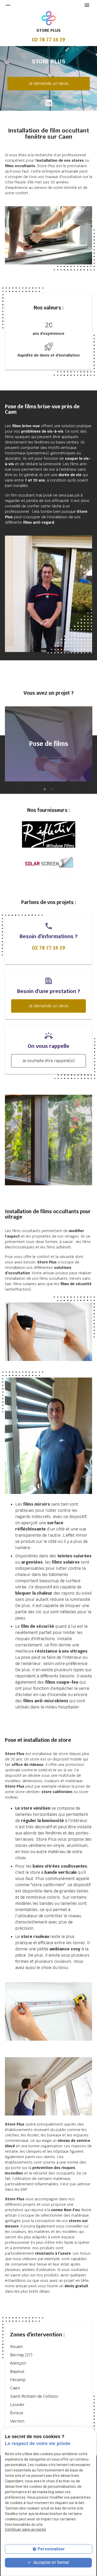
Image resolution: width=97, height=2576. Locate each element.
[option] (49, 745)
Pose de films (48, 744)
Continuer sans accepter (26, 2529)
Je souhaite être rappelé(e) (48, 1061)
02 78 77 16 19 (48, 40)
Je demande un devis (49, 83)
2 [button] (53, 789)
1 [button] (45, 789)
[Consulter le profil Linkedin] (49, 103)
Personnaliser (51, 2549)
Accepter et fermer (51, 2562)
